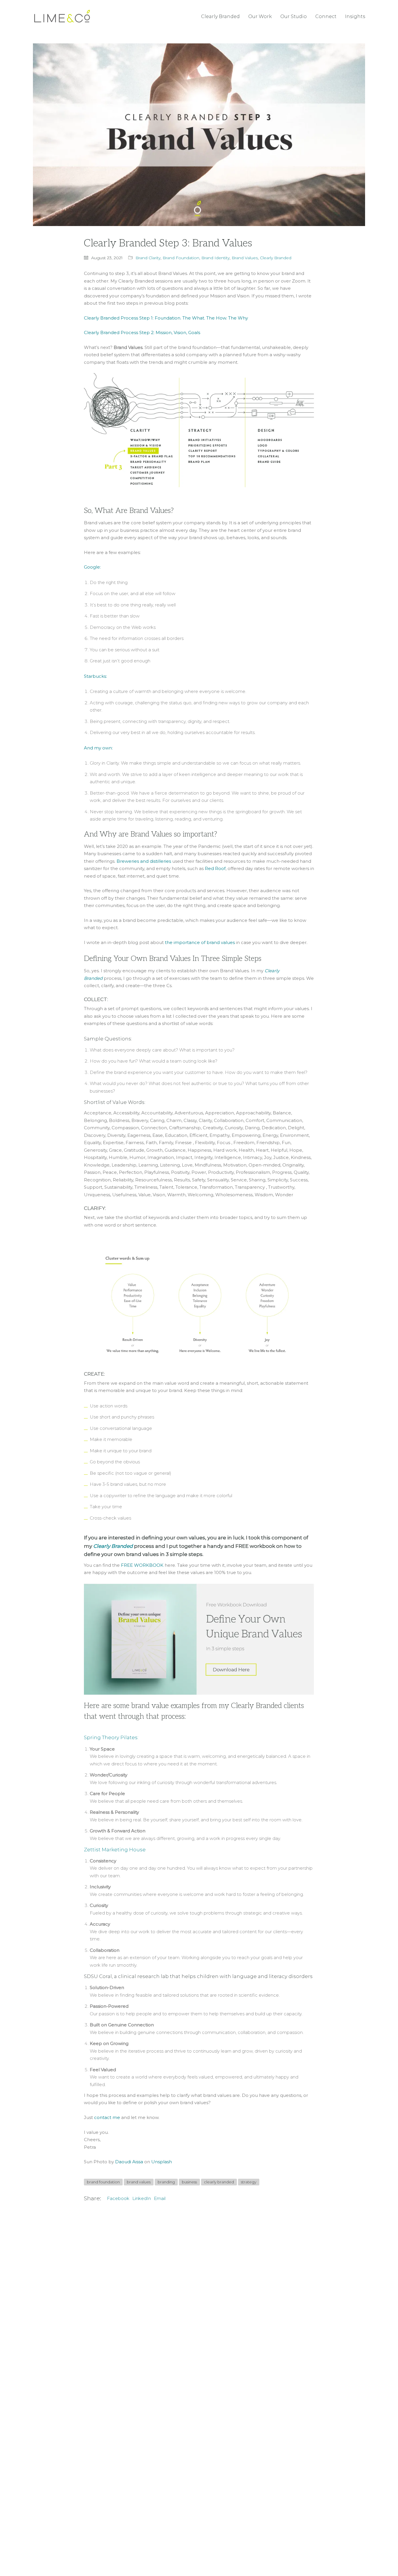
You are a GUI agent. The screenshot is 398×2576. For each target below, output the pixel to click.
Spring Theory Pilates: (111, 1737)
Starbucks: (95, 676)
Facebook (118, 2198)
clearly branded (219, 2182)
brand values (139, 2182)
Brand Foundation (181, 258)
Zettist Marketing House (115, 1850)
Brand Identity (215, 258)
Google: (92, 567)
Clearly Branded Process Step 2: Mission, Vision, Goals (142, 332)
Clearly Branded (276, 258)
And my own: (98, 748)
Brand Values (245, 258)
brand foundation (103, 2182)
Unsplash (162, 2162)
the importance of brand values (200, 942)
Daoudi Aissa (129, 2162)
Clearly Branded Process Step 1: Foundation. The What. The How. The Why (166, 318)
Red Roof (215, 868)
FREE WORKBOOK (142, 1565)
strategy (249, 2182)
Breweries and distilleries (144, 861)
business (189, 2182)
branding (166, 2182)
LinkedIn (142, 2198)
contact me (107, 2117)
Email (160, 2198)
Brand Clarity (148, 258)
